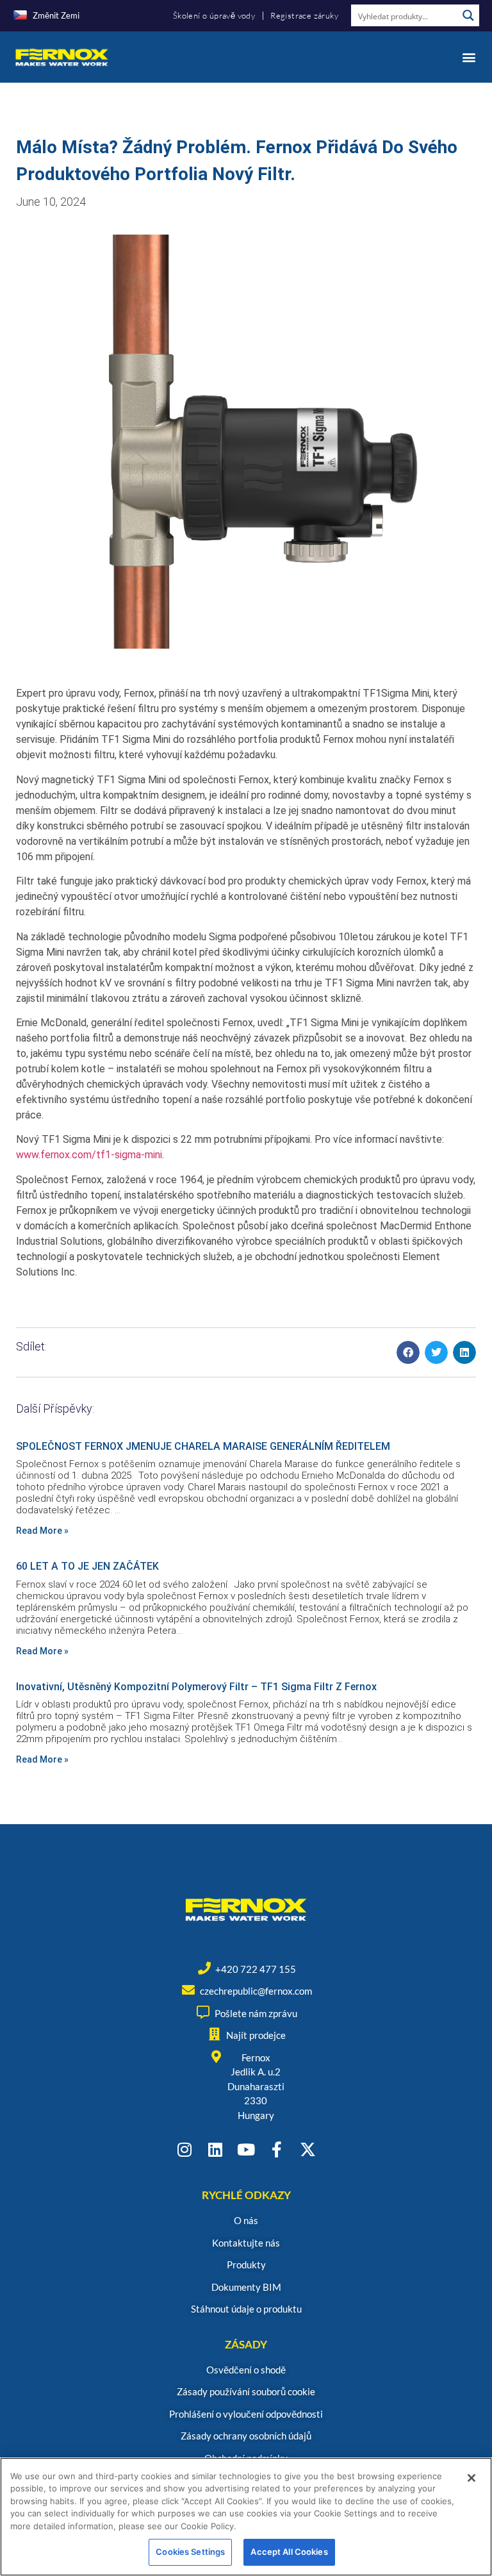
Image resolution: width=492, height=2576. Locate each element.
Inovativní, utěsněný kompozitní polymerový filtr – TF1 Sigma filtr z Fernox (196, 1687)
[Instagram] (185, 2149)
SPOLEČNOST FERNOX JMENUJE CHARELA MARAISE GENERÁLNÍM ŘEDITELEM (203, 1446)
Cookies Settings (190, 2552)
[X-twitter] (308, 2149)
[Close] (471, 2478)
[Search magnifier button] (468, 15)
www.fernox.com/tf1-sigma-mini (89, 1155)
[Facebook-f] (277, 2149)
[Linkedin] (216, 2149)
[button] (469, 57)
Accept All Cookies (289, 2552)
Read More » (42, 1531)
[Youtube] (246, 2149)
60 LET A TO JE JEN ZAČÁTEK (87, 1566)
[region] (246, 2517)
